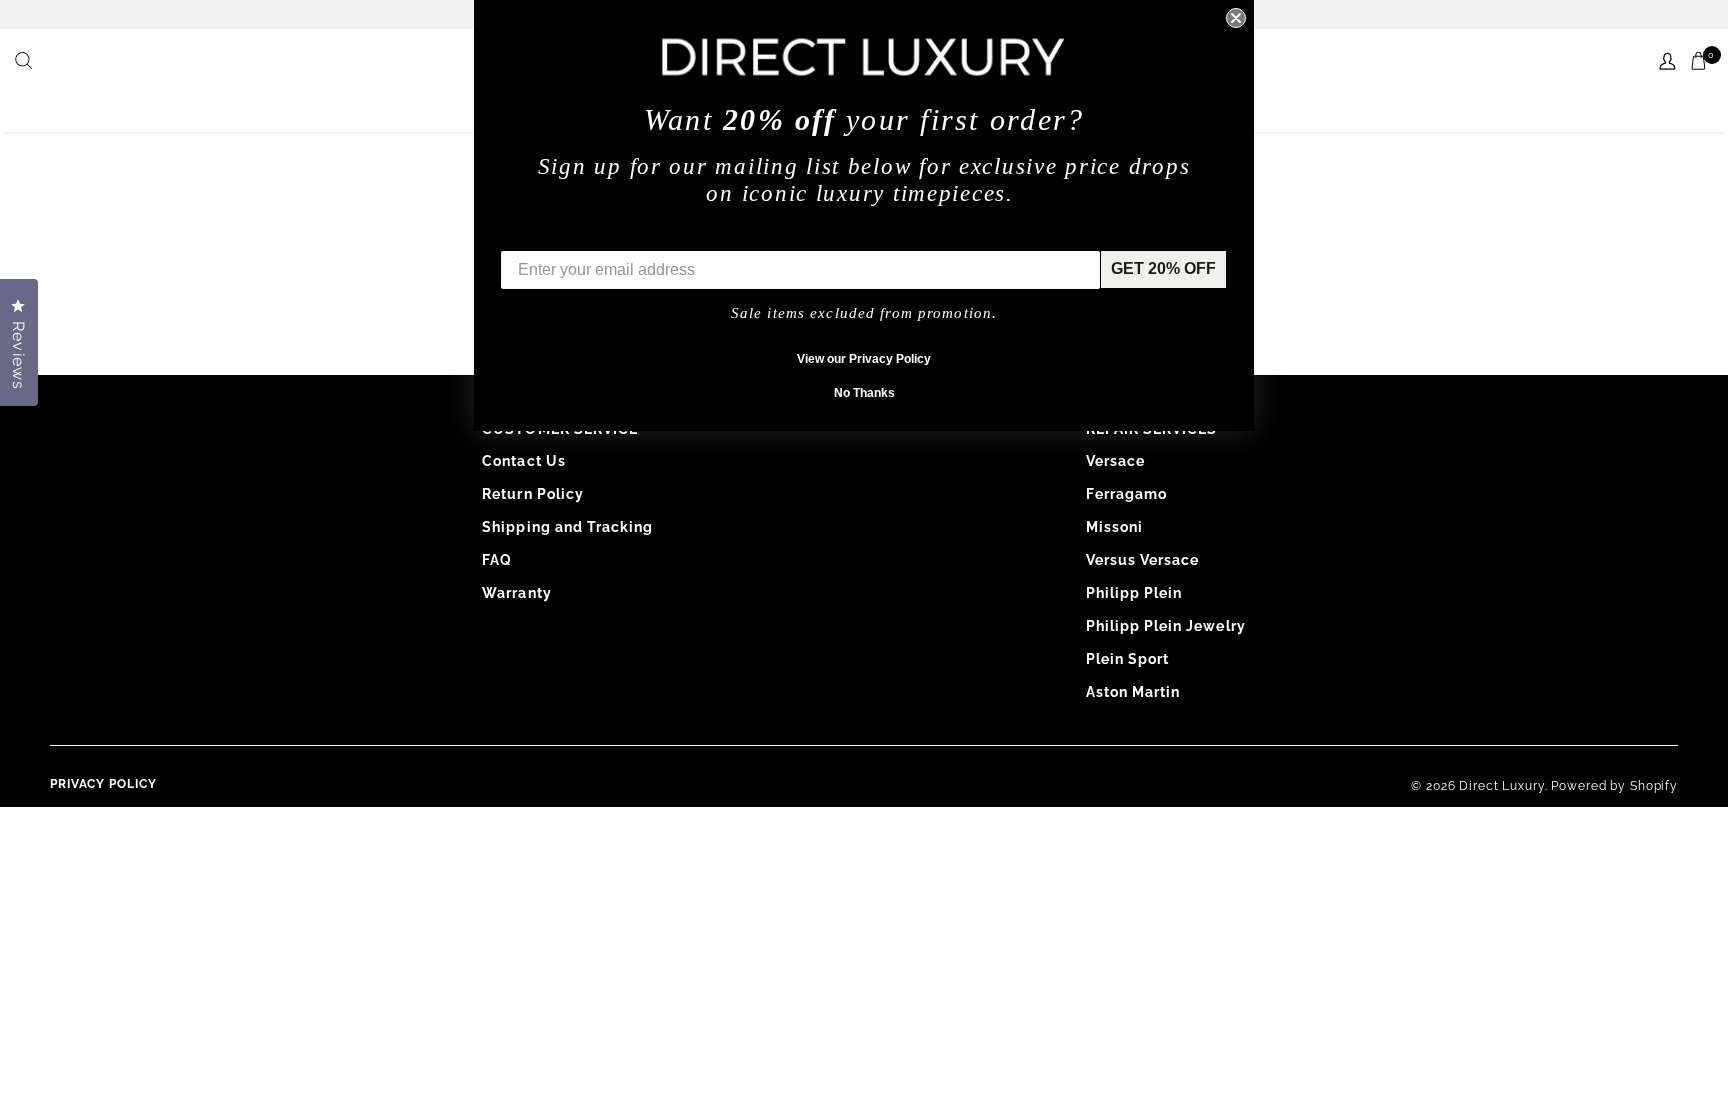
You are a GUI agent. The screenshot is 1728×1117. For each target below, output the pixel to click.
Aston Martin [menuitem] (1133, 692)
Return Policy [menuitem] (533, 494)
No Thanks (864, 393)
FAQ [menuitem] (497, 560)
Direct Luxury (1501, 786)
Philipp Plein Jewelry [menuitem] (1166, 626)
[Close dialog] (1236, 18)
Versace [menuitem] (1115, 461)
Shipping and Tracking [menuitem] (567, 527)
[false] (26, 62)
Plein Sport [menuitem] (1128, 659)
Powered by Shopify (1614, 786)
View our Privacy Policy (864, 359)
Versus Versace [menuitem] (1143, 560)
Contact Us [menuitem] (524, 461)
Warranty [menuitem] (516, 593)
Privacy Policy (103, 784)
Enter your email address (596, 235)
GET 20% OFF (1163, 268)
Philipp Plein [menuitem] (1134, 593)
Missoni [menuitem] (1114, 527)
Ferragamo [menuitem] (1126, 494)
